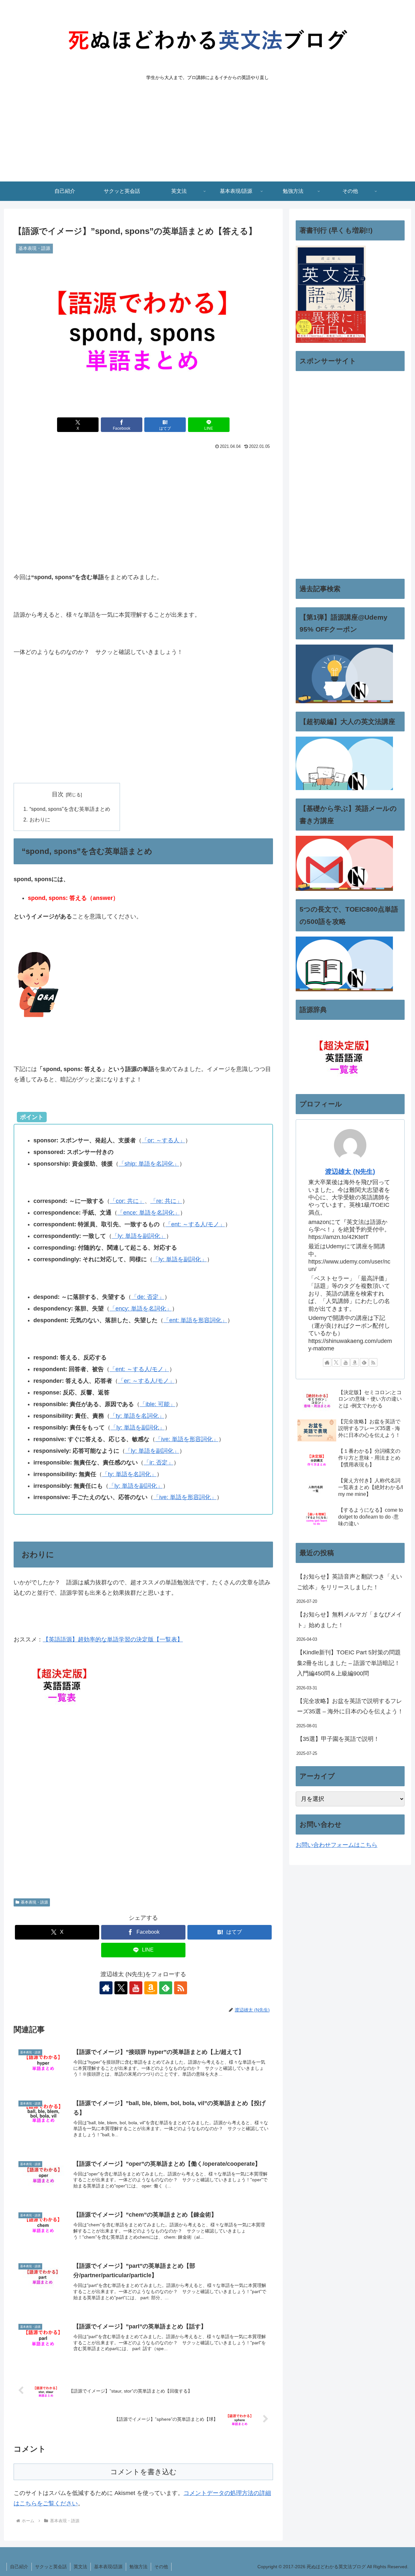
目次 (58, 794)
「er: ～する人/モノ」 (146, 1381)
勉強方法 (138, 2567)
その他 (161, 2567)
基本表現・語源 (34, 1902)
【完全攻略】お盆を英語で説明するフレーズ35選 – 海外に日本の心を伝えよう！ (350, 1706)
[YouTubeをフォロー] (136, 1988)
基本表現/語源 (108, 2567)
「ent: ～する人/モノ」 (195, 1224)
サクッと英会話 (51, 2567)
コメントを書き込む (143, 2472)
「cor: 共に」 (127, 1201)
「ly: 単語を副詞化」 (139, 1236)
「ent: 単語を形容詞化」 (195, 1320)
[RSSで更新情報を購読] (181, 1988)
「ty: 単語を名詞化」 (137, 1416)
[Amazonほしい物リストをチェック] (151, 1988)
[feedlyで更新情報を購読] (166, 1988)
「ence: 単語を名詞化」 (149, 1213)
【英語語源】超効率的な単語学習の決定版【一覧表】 (113, 1639)
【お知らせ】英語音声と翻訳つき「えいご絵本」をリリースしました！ (350, 1582)
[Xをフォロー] (121, 1988)
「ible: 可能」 (158, 1404)
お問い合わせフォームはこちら (337, 1845)
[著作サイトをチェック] (106, 1988)
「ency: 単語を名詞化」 (141, 1309)
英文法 (80, 2567)
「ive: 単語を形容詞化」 (187, 1439)
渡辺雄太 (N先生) (350, 1171)
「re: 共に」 (166, 1201)
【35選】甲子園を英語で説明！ (338, 1739)
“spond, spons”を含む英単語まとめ (70, 809)
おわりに (40, 820)
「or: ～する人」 (163, 1140)
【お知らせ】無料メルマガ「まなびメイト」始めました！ (350, 1620)
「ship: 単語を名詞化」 (149, 1164)
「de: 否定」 (148, 1297)
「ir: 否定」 (159, 1463)
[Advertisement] (207, 133)
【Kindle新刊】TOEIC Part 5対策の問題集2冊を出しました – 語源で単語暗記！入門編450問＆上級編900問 (349, 1663)
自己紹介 (19, 2567)
